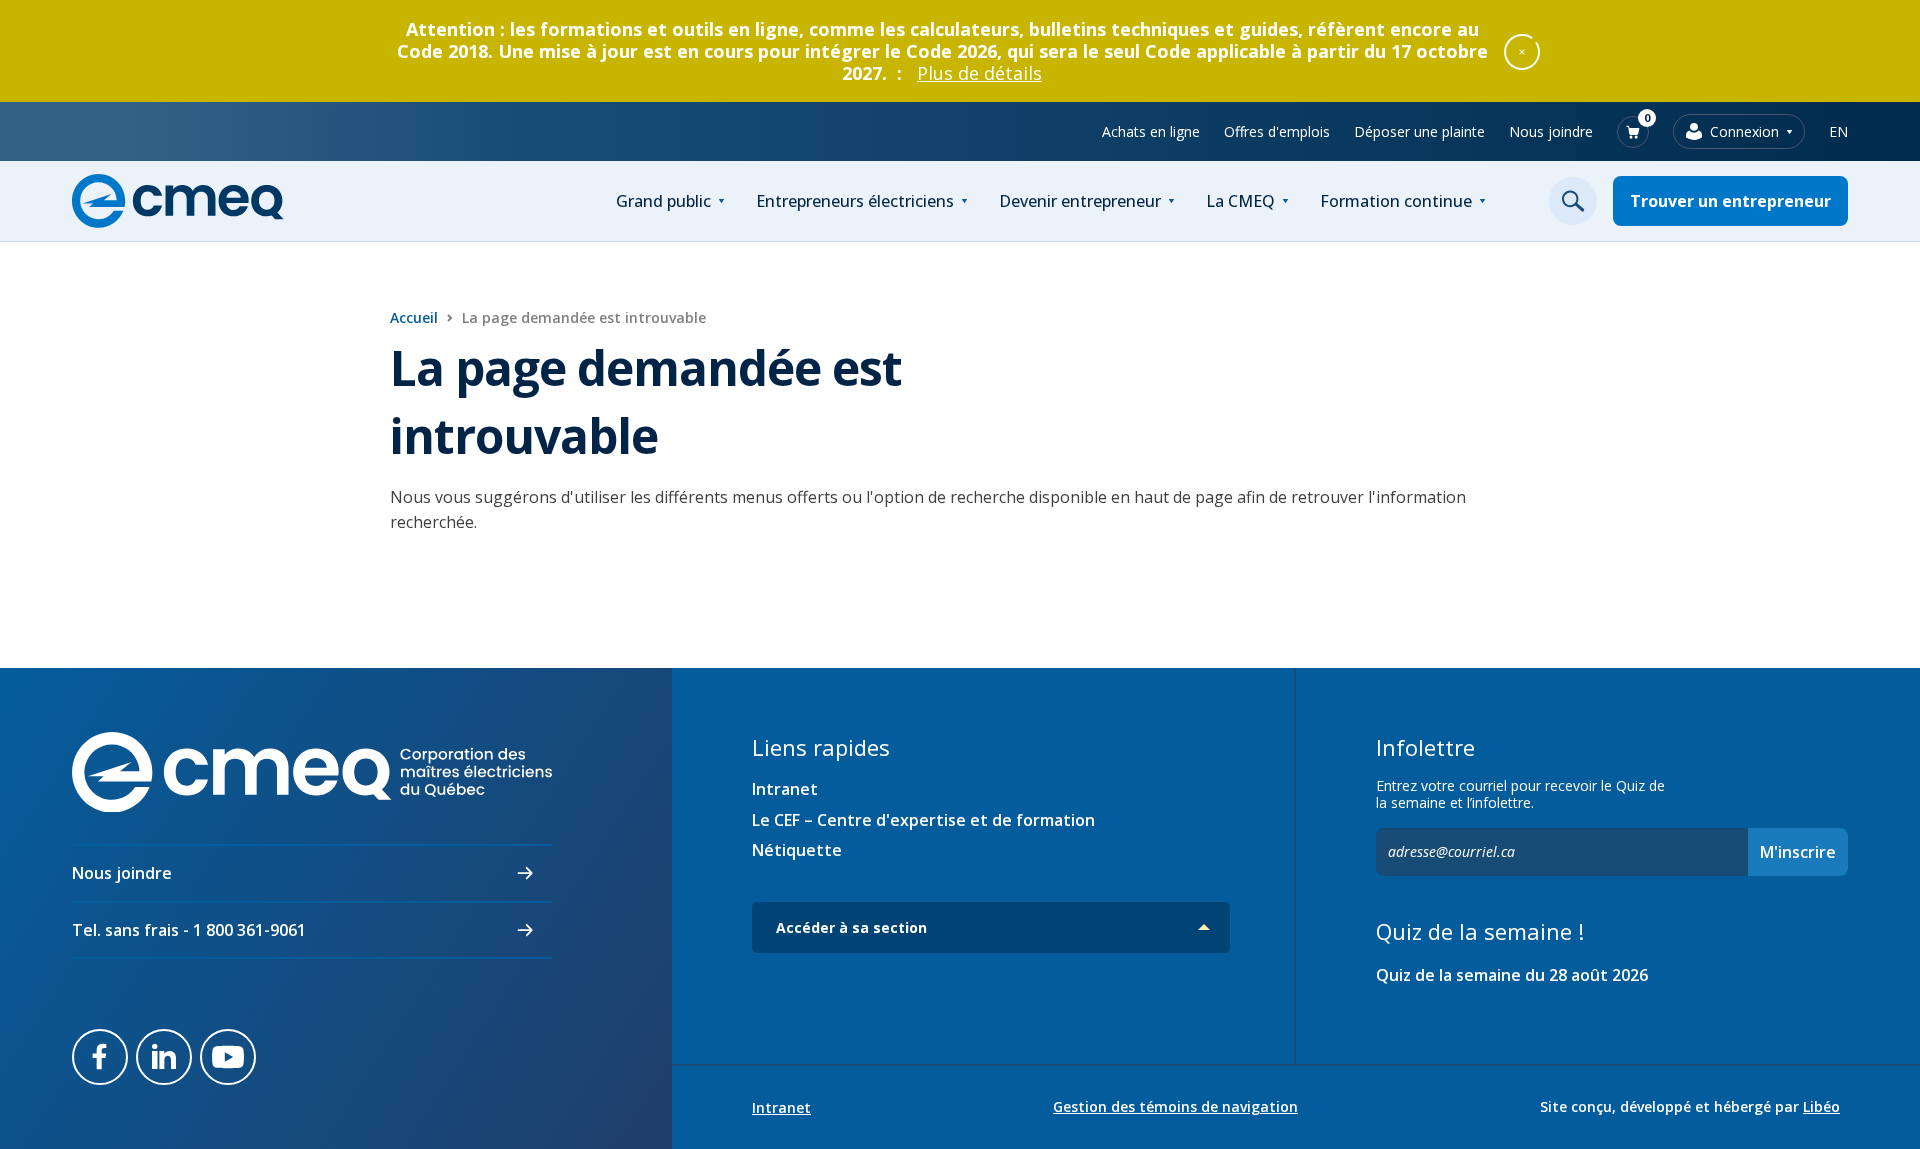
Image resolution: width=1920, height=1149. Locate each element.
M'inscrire (1798, 852)
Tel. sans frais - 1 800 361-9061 (189, 930)
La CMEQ (1240, 201)
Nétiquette (797, 850)
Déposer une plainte (1419, 131)
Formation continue (1396, 201)
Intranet (785, 789)
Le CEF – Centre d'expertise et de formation (923, 820)
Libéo (1821, 1106)
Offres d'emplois (1277, 131)
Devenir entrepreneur (1080, 201)
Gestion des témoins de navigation (1175, 1107)
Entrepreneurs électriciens (855, 201)
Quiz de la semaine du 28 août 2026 (1512, 975)
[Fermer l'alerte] (1522, 51)
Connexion (1744, 131)
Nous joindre (1551, 131)
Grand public (663, 201)
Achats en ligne (1151, 131)
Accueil (414, 317)
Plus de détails (979, 73)
